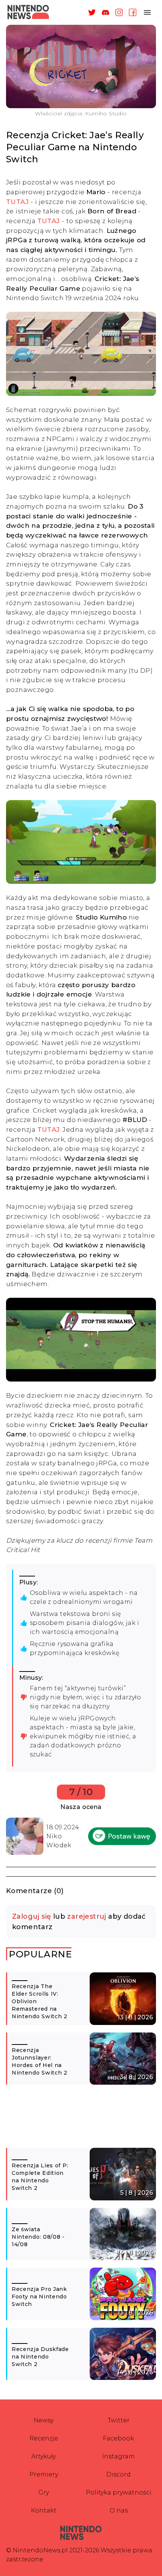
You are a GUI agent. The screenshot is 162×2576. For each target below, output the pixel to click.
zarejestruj (86, 1916)
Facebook (118, 2438)
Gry (44, 2492)
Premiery (44, 2474)
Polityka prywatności (119, 2492)
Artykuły (44, 2456)
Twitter (119, 2420)
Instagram (118, 2456)
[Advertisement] (81, 2120)
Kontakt (44, 2510)
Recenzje (44, 2438)
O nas (119, 2510)
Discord (118, 2474)
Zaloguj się (31, 1916)
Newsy (44, 2420)
